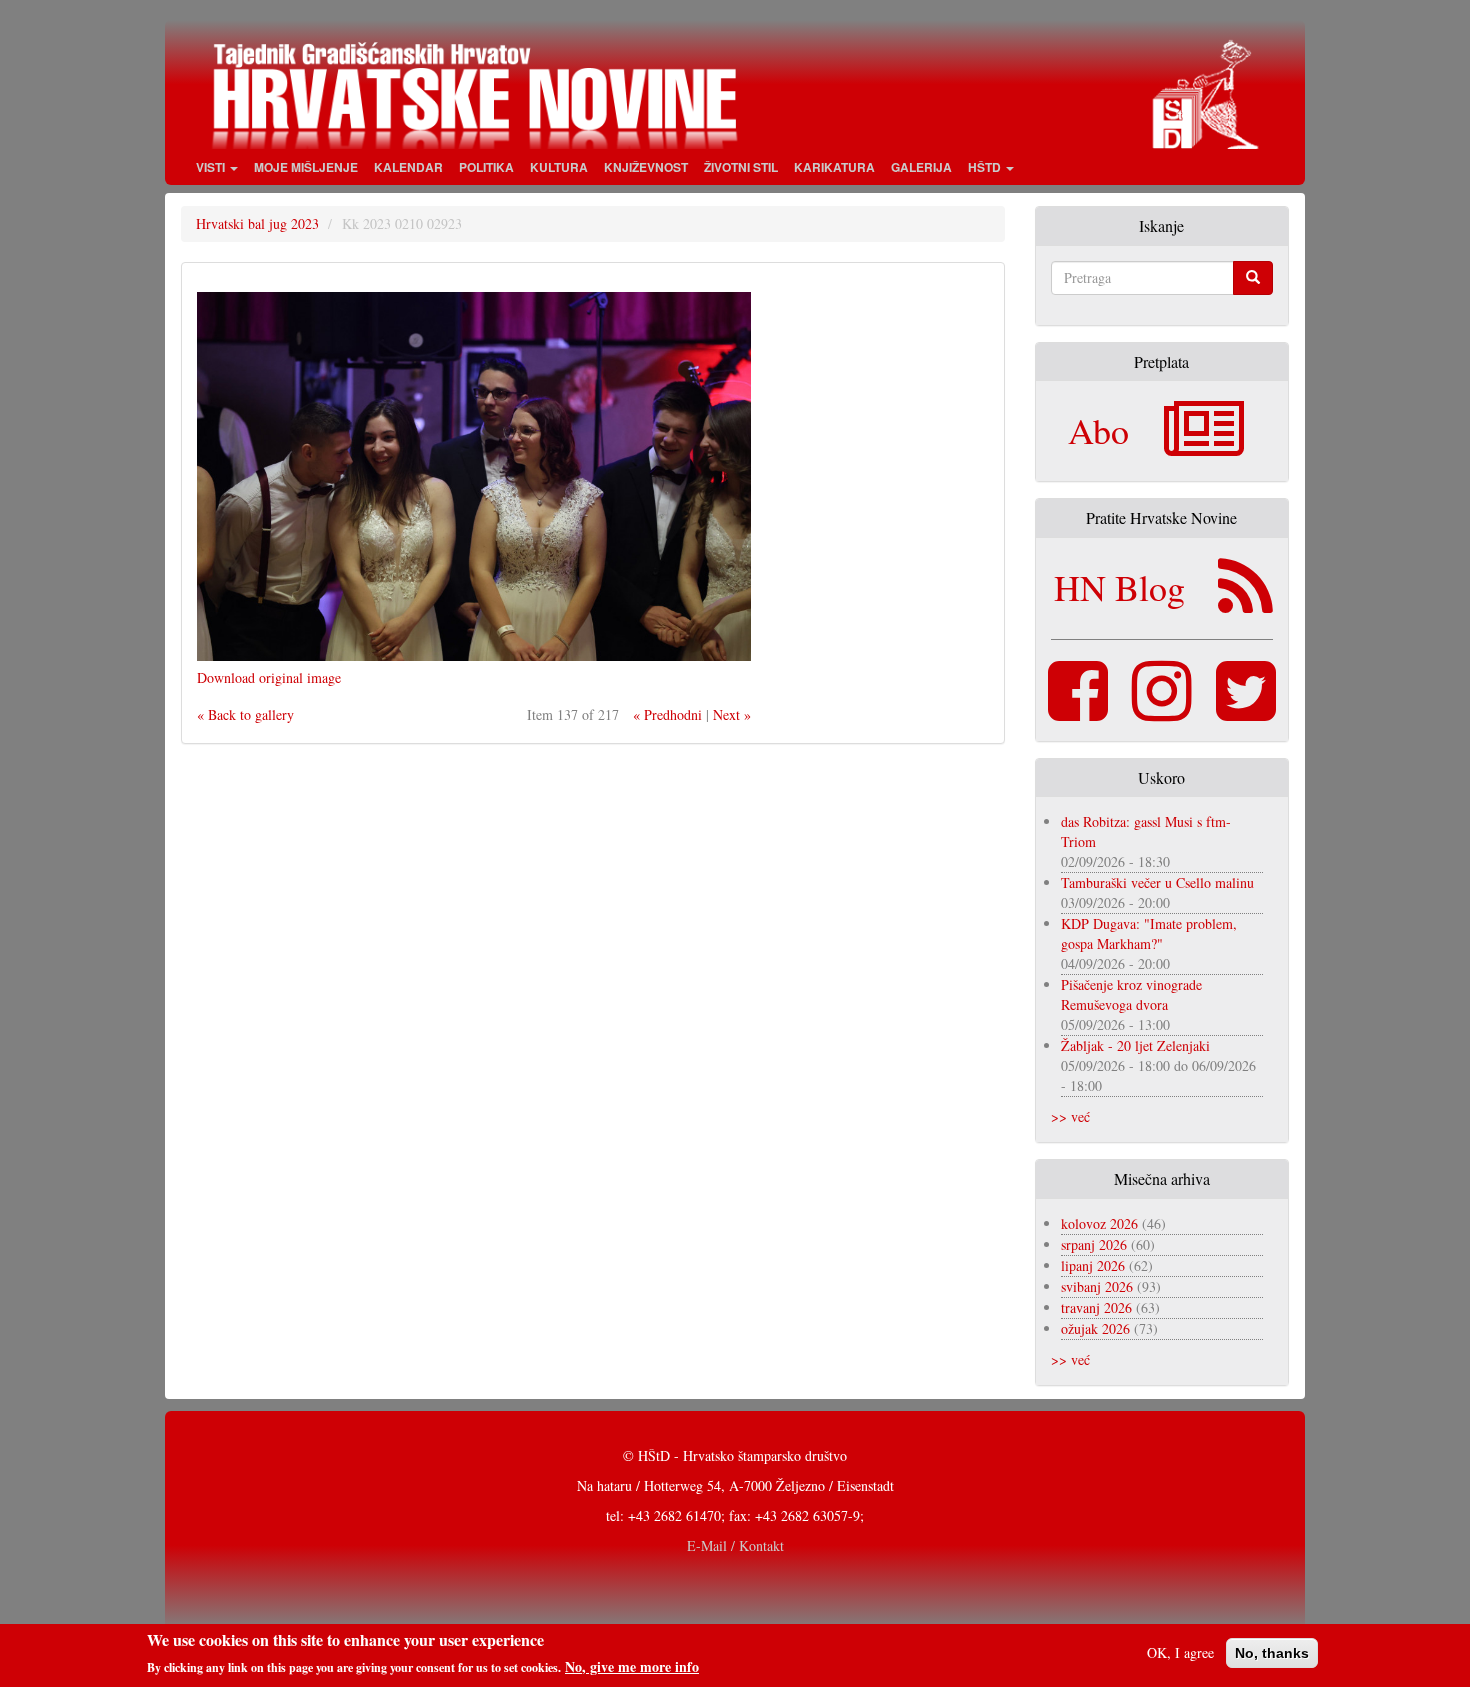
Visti (212, 167)
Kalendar (408, 167)
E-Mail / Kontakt (735, 1545)
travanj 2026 (1096, 1307)
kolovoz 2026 (1099, 1223)
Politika (486, 167)
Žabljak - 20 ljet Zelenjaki (1135, 1045)
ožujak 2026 (1095, 1328)
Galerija (921, 167)
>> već (1070, 1116)
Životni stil (741, 167)
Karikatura (834, 167)
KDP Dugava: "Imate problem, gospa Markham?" (1149, 933)
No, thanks (1272, 1653)
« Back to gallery (245, 714)
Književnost (646, 167)
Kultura (559, 167)
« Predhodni (667, 714)
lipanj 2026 (1093, 1265)
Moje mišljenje (306, 167)
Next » (732, 714)
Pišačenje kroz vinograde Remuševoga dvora (1131, 994)
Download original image (269, 677)
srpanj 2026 (1094, 1244)
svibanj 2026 (1097, 1286)
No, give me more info (632, 1666)
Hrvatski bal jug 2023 (257, 223)
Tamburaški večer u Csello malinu (1157, 882)
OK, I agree (1180, 1652)
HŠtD (986, 167)
